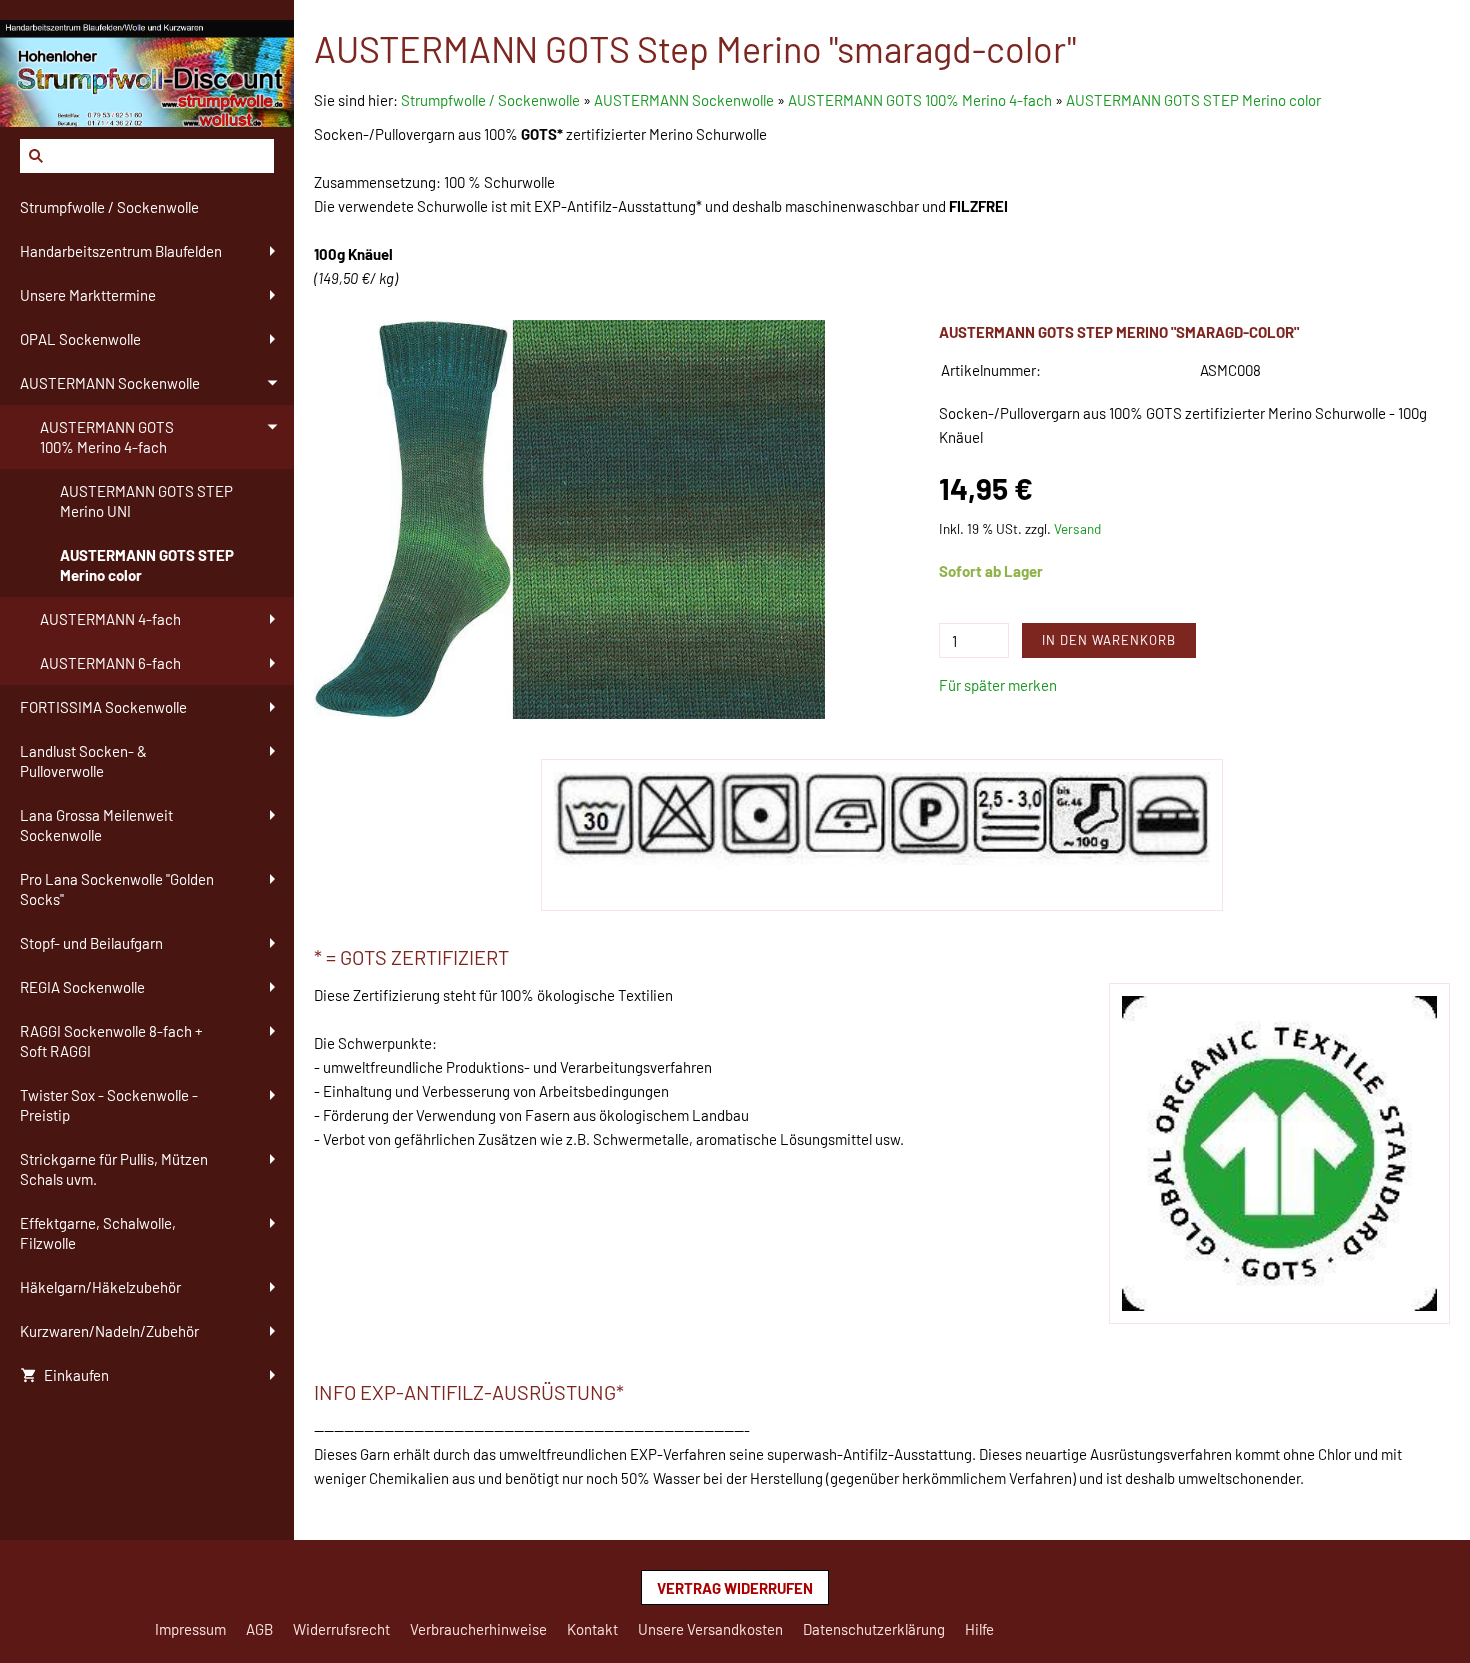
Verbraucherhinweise (478, 1629)
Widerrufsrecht (341, 1629)
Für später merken (998, 685)
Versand (1077, 528)
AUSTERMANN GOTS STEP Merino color (1193, 100)
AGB (259, 1629)
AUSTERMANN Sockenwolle (684, 100)
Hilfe (979, 1629)
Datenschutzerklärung (874, 1629)
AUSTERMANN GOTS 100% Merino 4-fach (920, 100)
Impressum (190, 1629)
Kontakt (592, 1629)
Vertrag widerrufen (735, 1588)
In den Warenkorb (1109, 640)
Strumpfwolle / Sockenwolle (492, 100)
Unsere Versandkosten (710, 1629)
